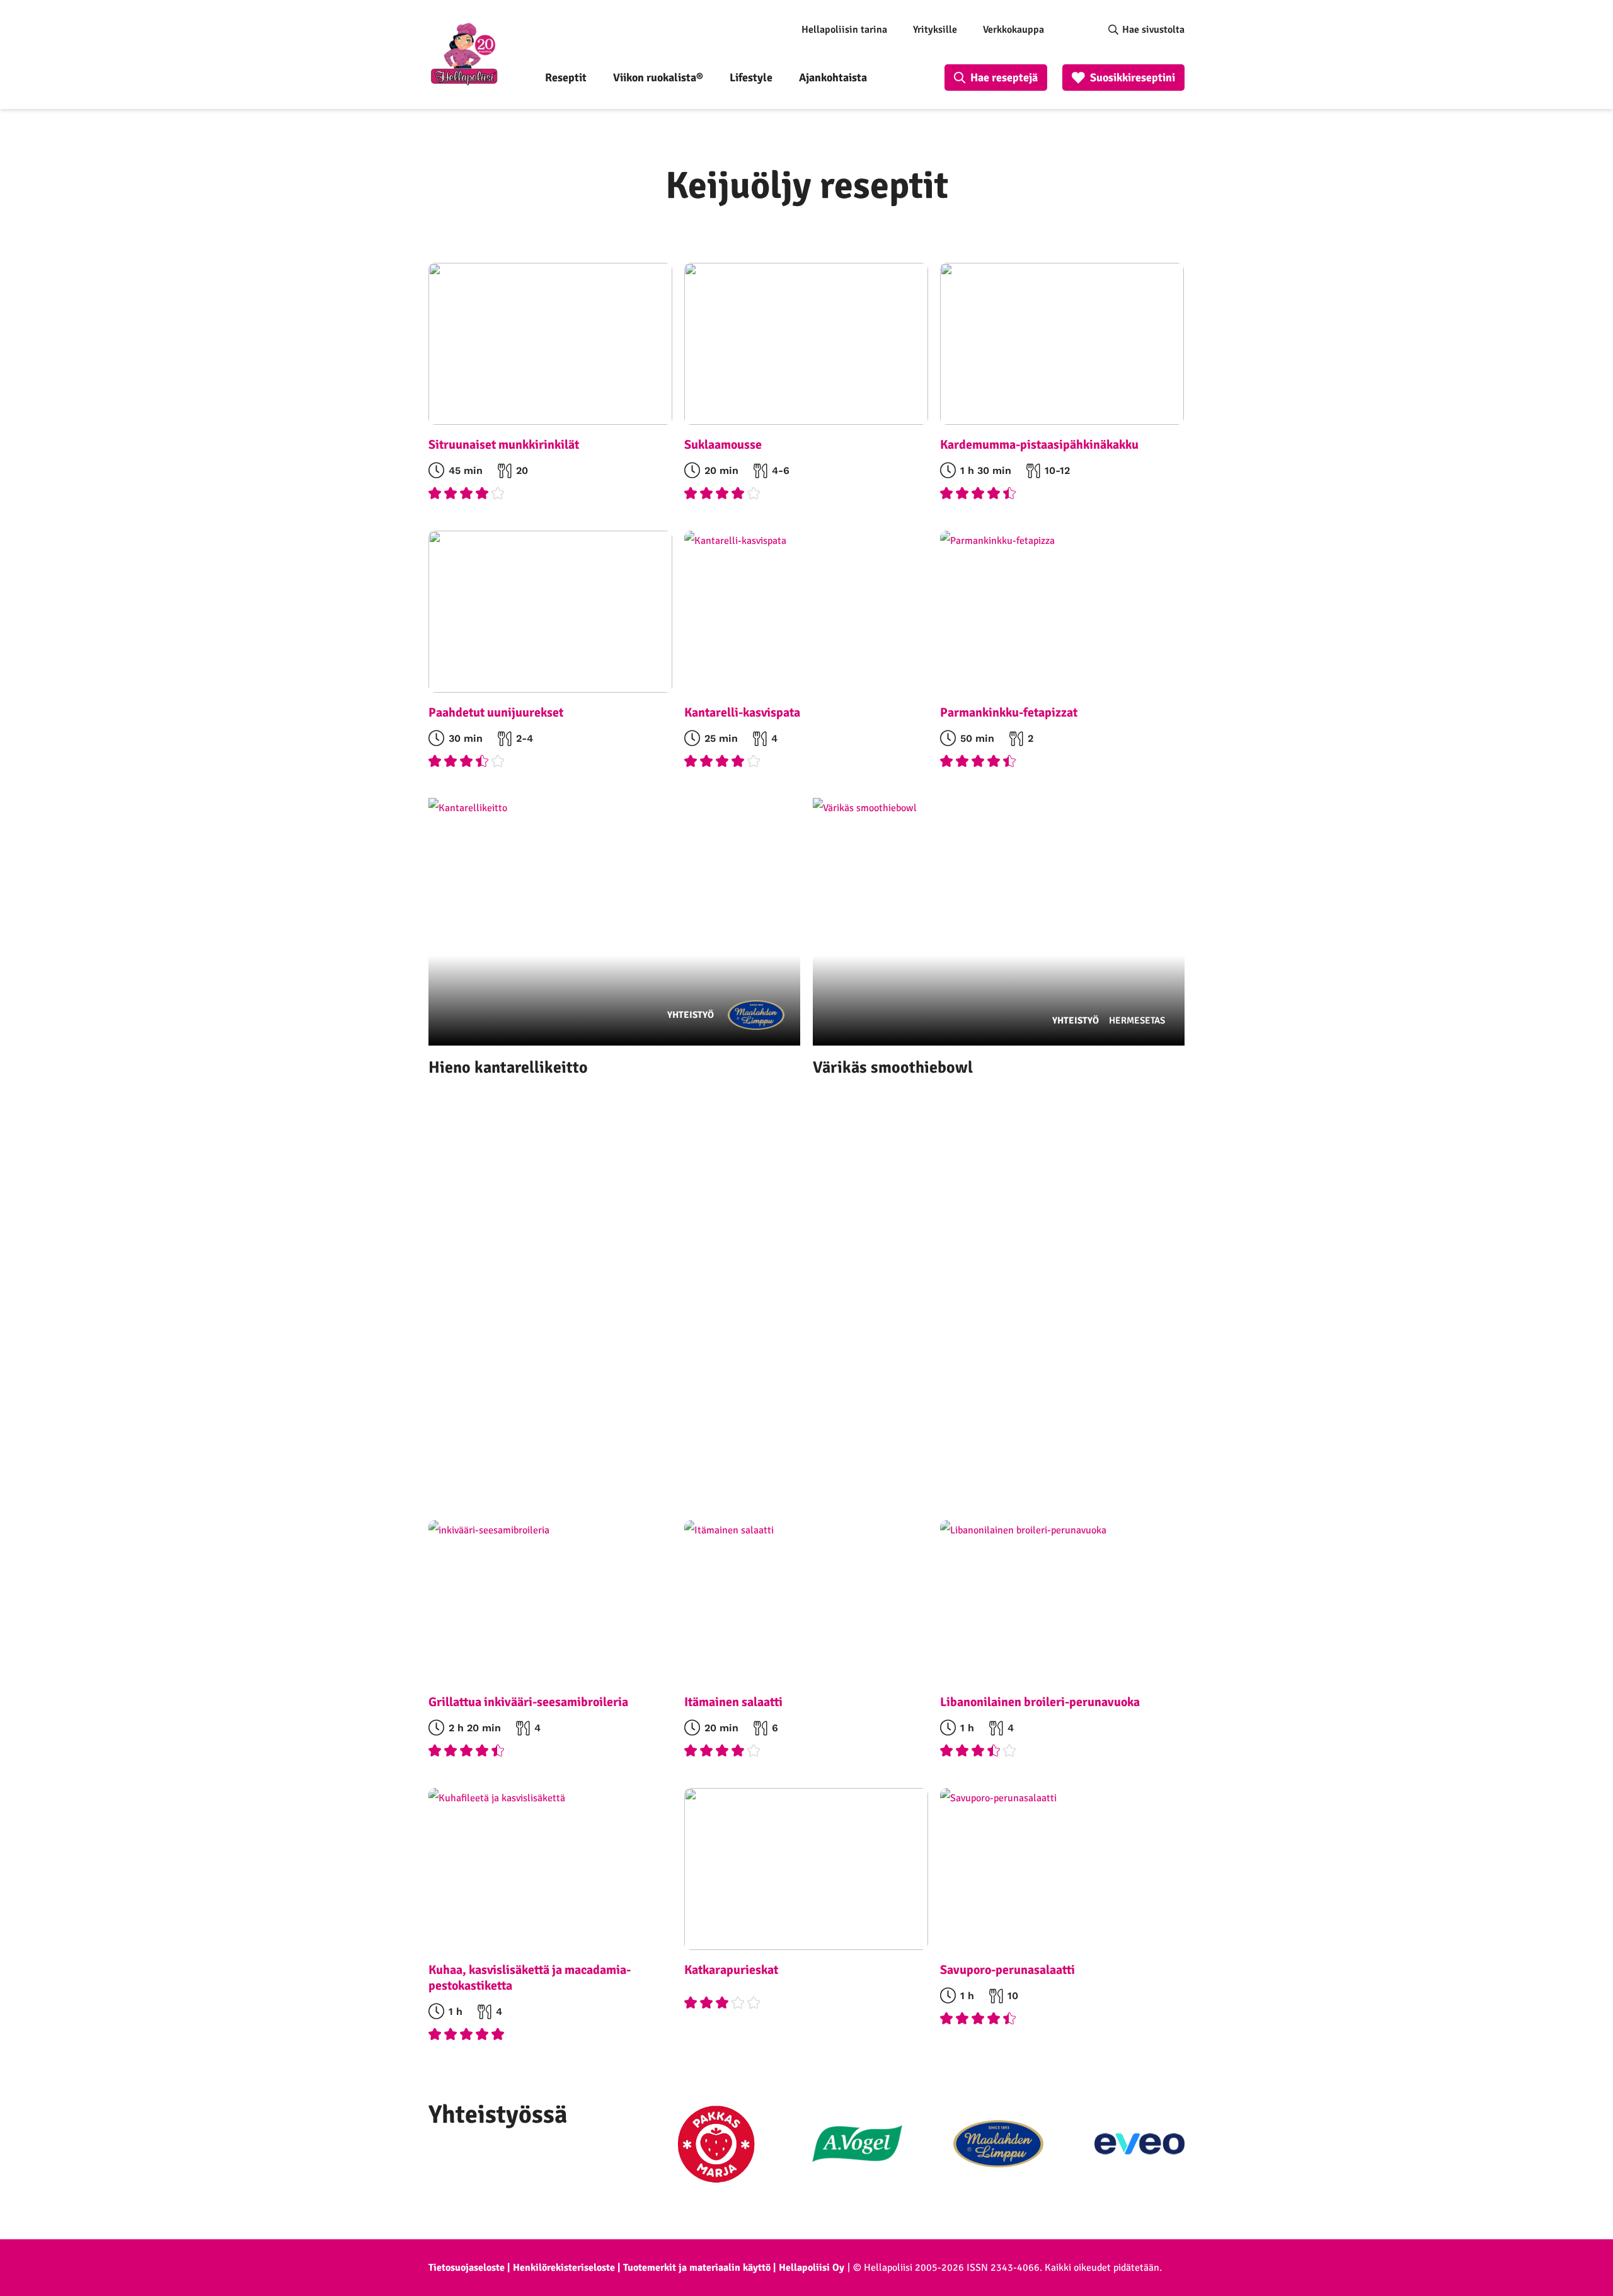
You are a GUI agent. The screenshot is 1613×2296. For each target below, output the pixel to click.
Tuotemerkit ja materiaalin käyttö (697, 2268)
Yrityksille (935, 30)
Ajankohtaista (833, 78)
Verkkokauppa (1013, 30)
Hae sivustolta (1153, 30)
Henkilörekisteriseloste (564, 2268)
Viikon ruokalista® (658, 78)
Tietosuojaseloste (467, 2268)
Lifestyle (751, 78)
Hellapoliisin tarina (844, 30)
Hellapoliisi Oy (812, 2268)
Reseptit (566, 78)
